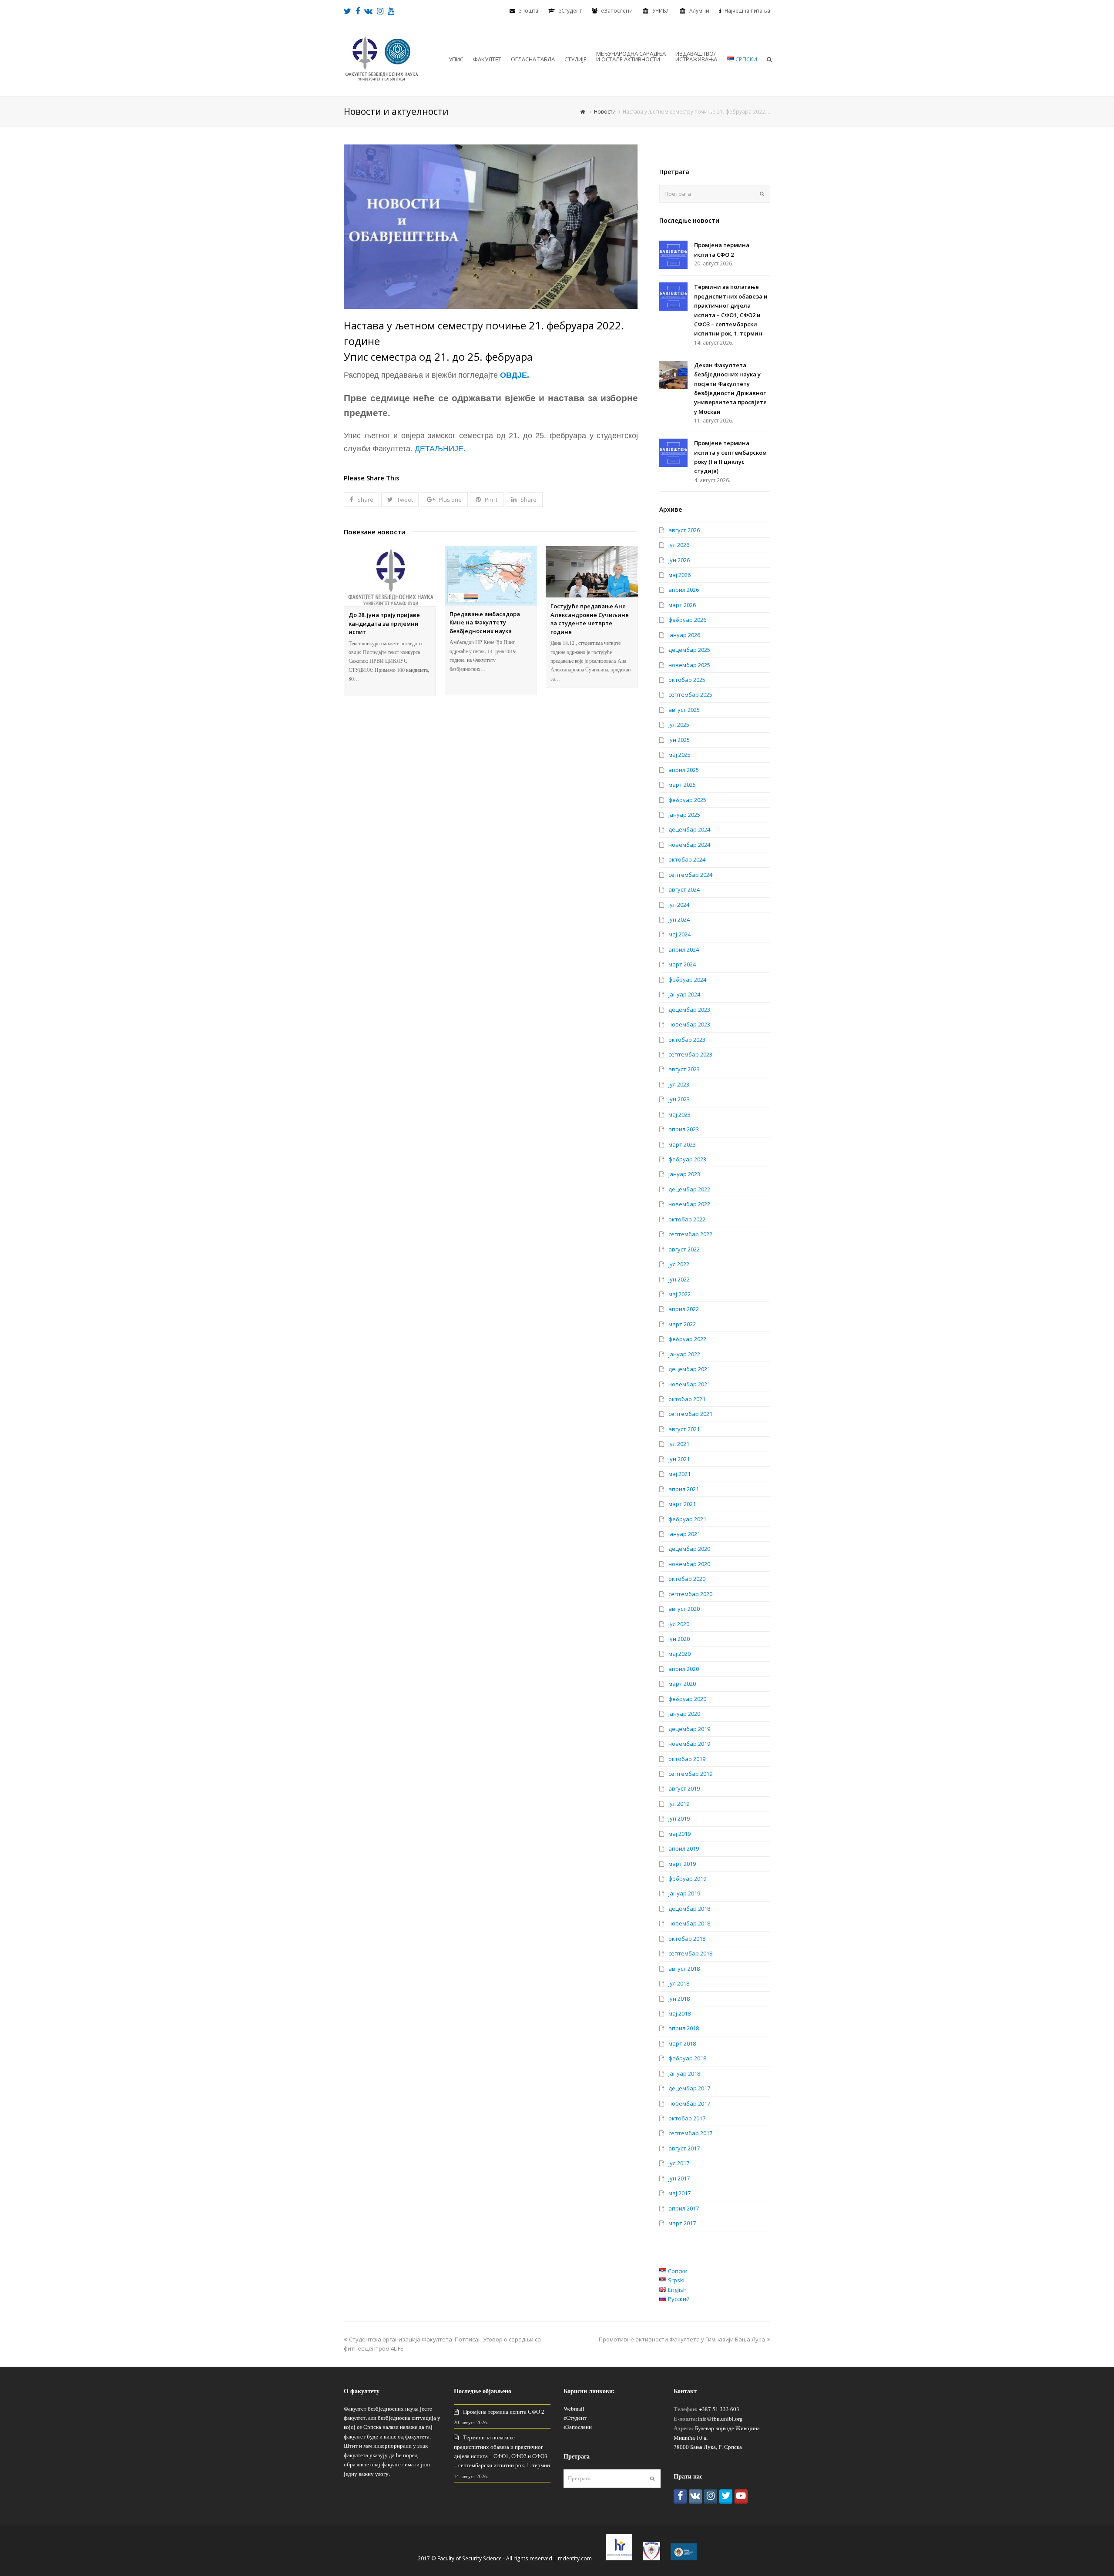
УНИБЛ (661, 11)
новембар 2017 (689, 2103)
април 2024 (684, 949)
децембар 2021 (689, 1369)
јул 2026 (679, 545)
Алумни (699, 11)
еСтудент (575, 2418)
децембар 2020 (689, 1549)
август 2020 (684, 1609)
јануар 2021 (684, 1534)
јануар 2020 (684, 1714)
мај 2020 (679, 1654)
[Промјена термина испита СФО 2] (673, 255)
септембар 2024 (690, 875)
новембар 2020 (689, 1564)
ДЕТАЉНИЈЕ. (440, 449)
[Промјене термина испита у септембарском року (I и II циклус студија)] (673, 453)
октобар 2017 (687, 2118)
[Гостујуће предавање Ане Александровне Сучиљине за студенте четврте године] (592, 572)
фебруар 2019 (687, 1878)
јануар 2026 (684, 635)
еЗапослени (617, 11)
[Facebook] (680, 2497)
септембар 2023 (690, 1054)
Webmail (574, 2408)
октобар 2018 (687, 1939)
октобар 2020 (687, 1579)
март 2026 (682, 605)
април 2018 (684, 2028)
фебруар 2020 (687, 1699)
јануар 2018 (684, 2073)
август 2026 (684, 530)
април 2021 (684, 1489)
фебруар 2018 (687, 2058)
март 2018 (682, 2043)
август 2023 (684, 1069)
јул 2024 (679, 905)
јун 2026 (679, 560)
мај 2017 (679, 2193)
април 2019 (684, 1848)
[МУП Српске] (651, 2558)
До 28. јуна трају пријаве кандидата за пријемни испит (384, 623)
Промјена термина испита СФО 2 (504, 2412)
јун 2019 (679, 1818)
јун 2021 (679, 1459)
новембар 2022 (689, 1204)
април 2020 (684, 1669)
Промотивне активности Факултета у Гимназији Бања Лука (682, 2339)
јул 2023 (679, 1084)
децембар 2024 (689, 829)
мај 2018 (679, 2013)
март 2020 (682, 1684)
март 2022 (682, 1324)
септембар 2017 (690, 2133)
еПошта (528, 11)
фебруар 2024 (687, 979)
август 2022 (684, 1249)
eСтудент (570, 11)
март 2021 (682, 1504)
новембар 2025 (689, 665)
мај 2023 (679, 1114)
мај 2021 (679, 1474)
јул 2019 (679, 1804)
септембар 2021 (690, 1414)
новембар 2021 (689, 1384)
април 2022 (684, 1309)
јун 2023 (679, 1099)
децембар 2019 (689, 1729)
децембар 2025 (689, 650)
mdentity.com (575, 2558)
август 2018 (684, 1969)
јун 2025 (679, 740)
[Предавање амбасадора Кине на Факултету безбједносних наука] (491, 576)
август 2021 (684, 1429)
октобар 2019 (687, 1759)
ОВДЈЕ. (515, 375)
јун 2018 (679, 1999)
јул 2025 (679, 724)
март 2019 (682, 1864)
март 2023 (682, 1144)
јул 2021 (679, 1444)
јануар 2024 (684, 994)
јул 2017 (679, 2163)
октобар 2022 (687, 1219)
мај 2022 (679, 1294)
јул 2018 (679, 1983)
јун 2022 (679, 1279)
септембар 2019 (690, 1774)
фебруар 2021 (687, 1519)
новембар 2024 (689, 845)
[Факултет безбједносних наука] (382, 58)
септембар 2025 (690, 694)
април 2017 (684, 2208)
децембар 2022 (689, 1189)
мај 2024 (679, 934)
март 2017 (682, 2223)
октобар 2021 (687, 1399)
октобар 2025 (687, 680)
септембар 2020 (690, 1594)
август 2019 (684, 1788)
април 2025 (684, 770)
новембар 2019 (689, 1744)
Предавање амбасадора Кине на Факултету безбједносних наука (485, 622)
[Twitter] (726, 2497)
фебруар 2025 (687, 800)
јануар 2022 (684, 1354)
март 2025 (682, 785)
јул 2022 (679, 1264)
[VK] (695, 2497)
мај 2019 (679, 1834)
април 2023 (684, 1129)
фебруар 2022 (687, 1339)
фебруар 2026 (687, 620)
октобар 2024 (687, 859)
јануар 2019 (684, 1893)
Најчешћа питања (747, 11)
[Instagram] (711, 2497)
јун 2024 (679, 919)
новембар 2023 (689, 1024)
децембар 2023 (689, 1010)
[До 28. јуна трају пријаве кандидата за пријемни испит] (390, 576)
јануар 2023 (684, 1174)
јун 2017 (679, 2178)
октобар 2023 (687, 1040)
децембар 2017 (689, 2088)
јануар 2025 (684, 815)
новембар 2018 (689, 1923)
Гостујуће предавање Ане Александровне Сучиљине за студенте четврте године (590, 619)
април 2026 (684, 590)
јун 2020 (679, 1639)
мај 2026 (679, 575)
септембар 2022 (690, 1234)
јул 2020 (679, 1624)
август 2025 (684, 710)
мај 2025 (679, 755)
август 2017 (684, 2148)
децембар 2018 (689, 1909)
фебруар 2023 (687, 1159)
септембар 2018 (690, 1953)
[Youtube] (741, 2497)
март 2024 (682, 964)
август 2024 (684, 889)
